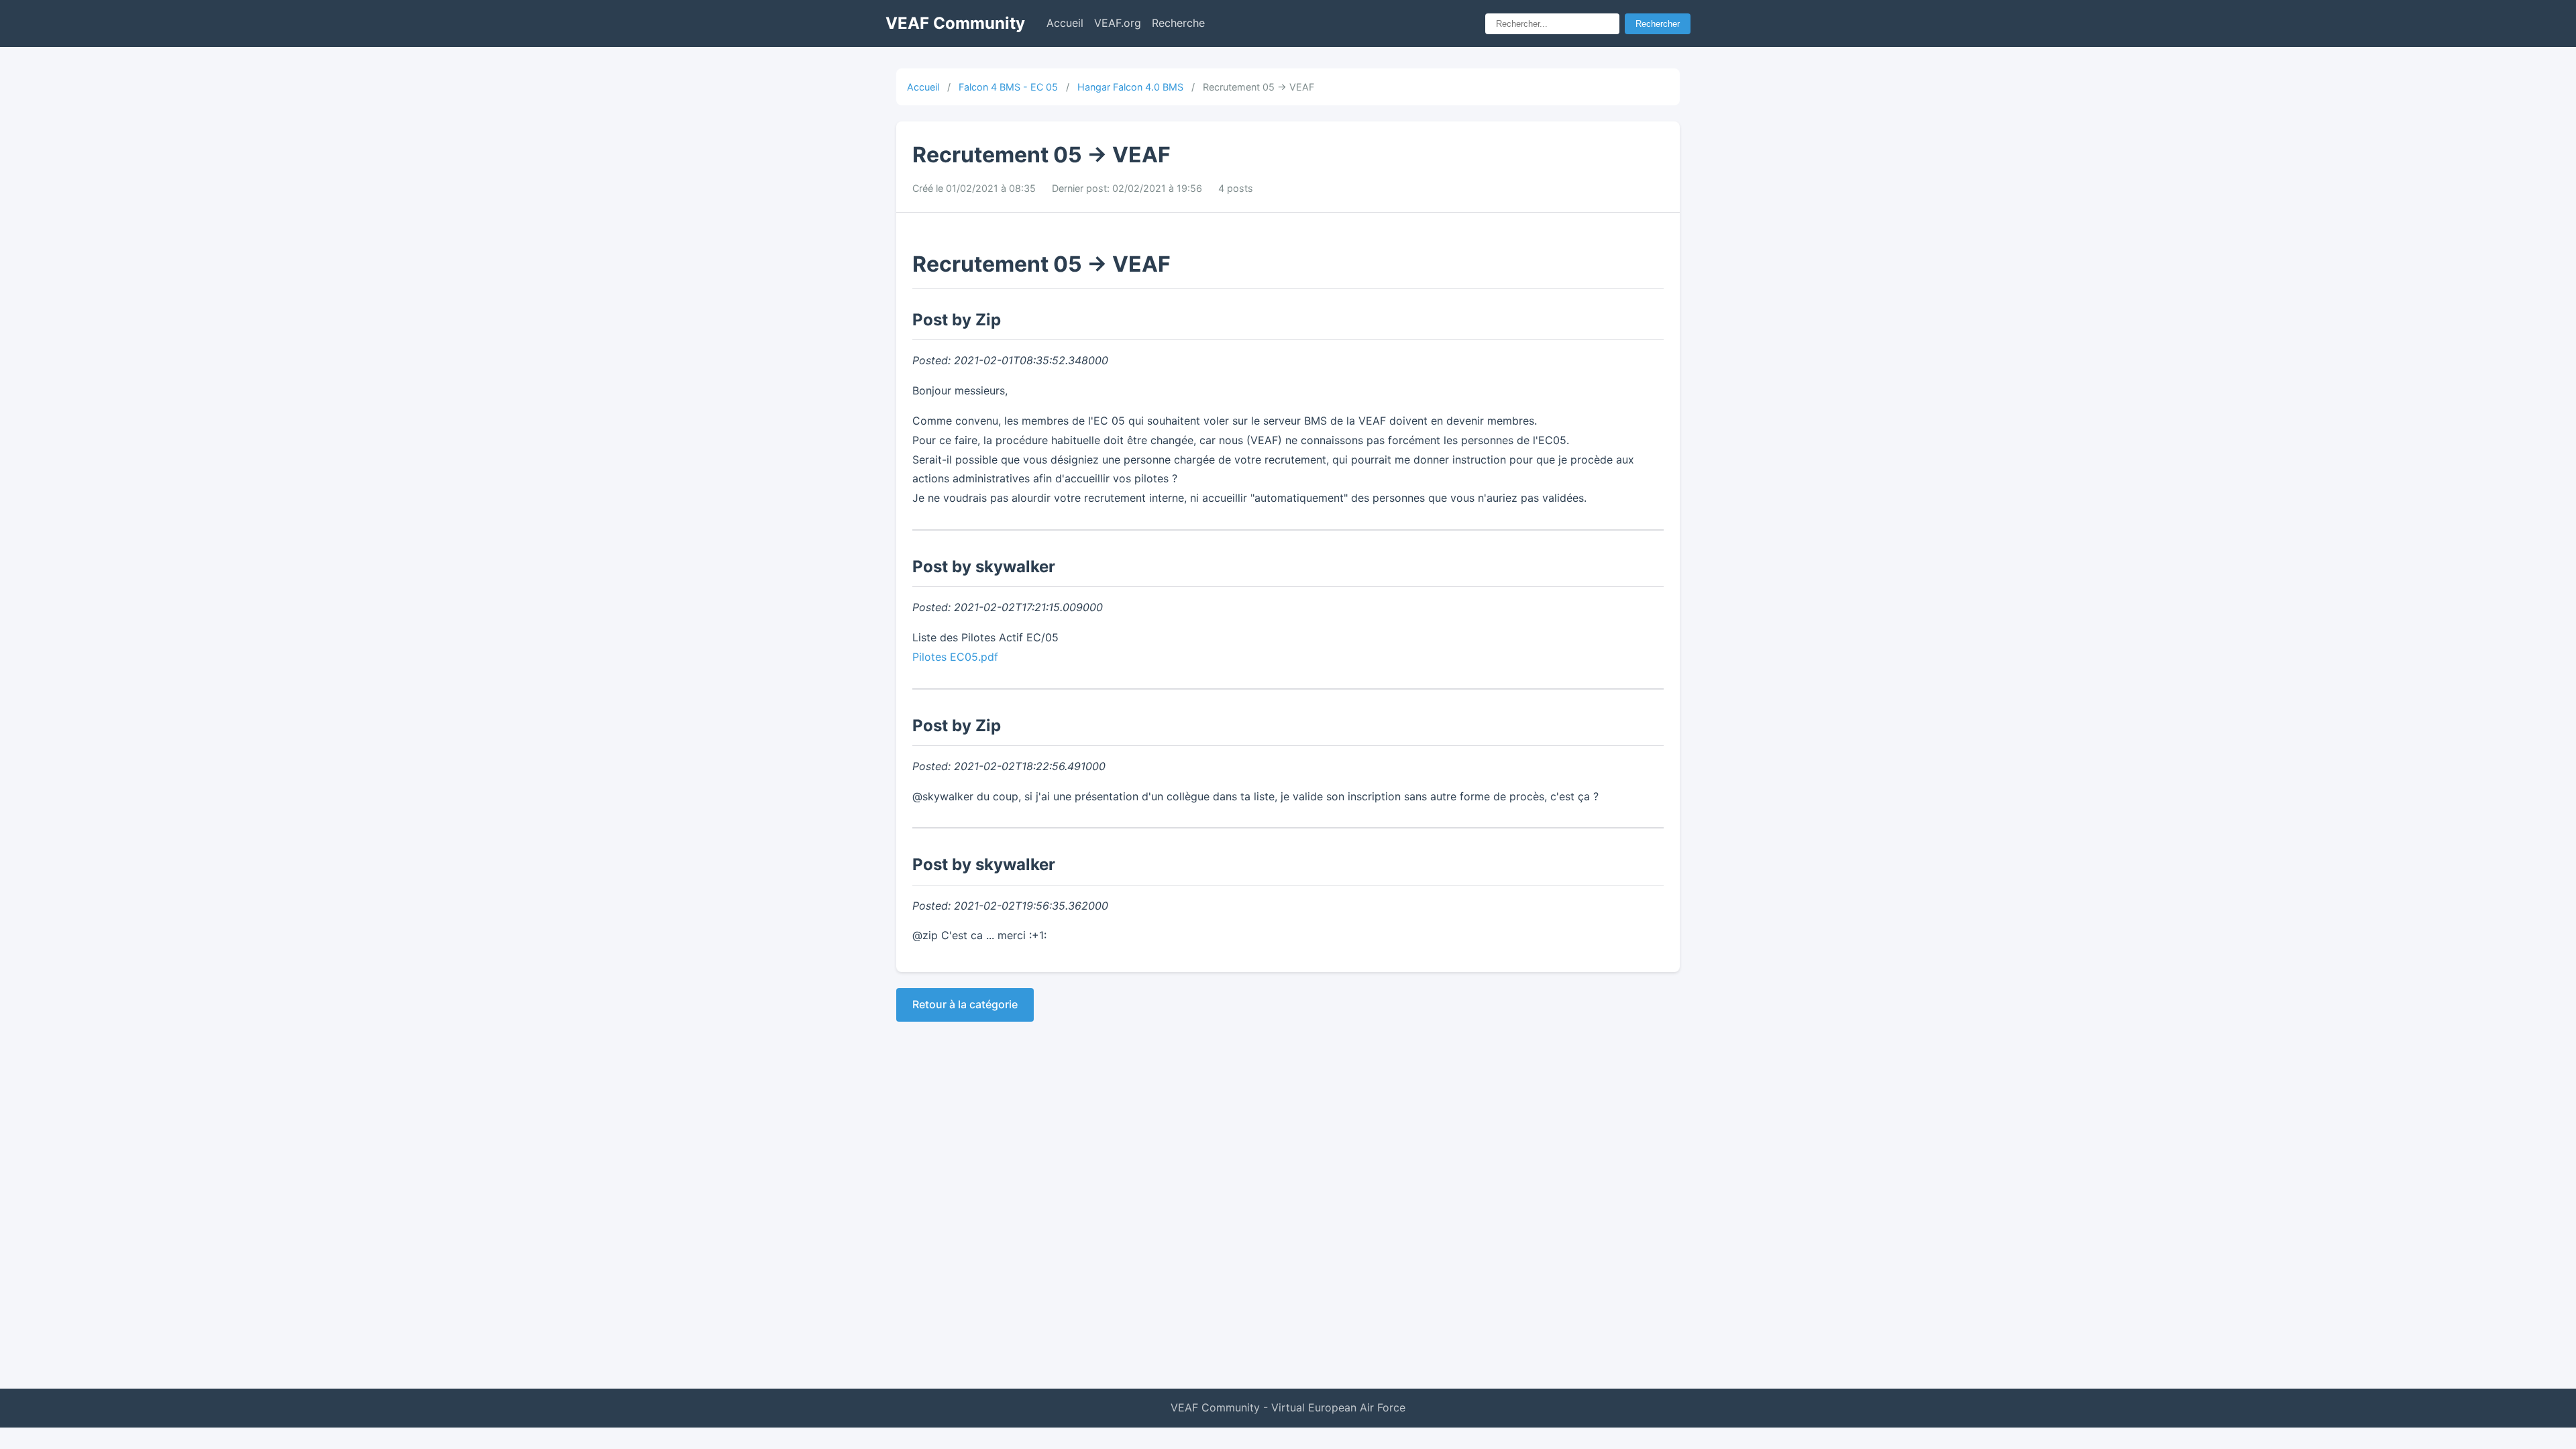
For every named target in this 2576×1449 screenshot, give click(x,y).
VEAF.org (1118, 23)
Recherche (1178, 23)
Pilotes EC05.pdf (955, 657)
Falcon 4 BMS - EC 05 (1008, 87)
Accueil (1065, 23)
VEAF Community (955, 23)
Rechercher (1658, 24)
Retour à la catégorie (965, 1004)
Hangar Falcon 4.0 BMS (1130, 87)
